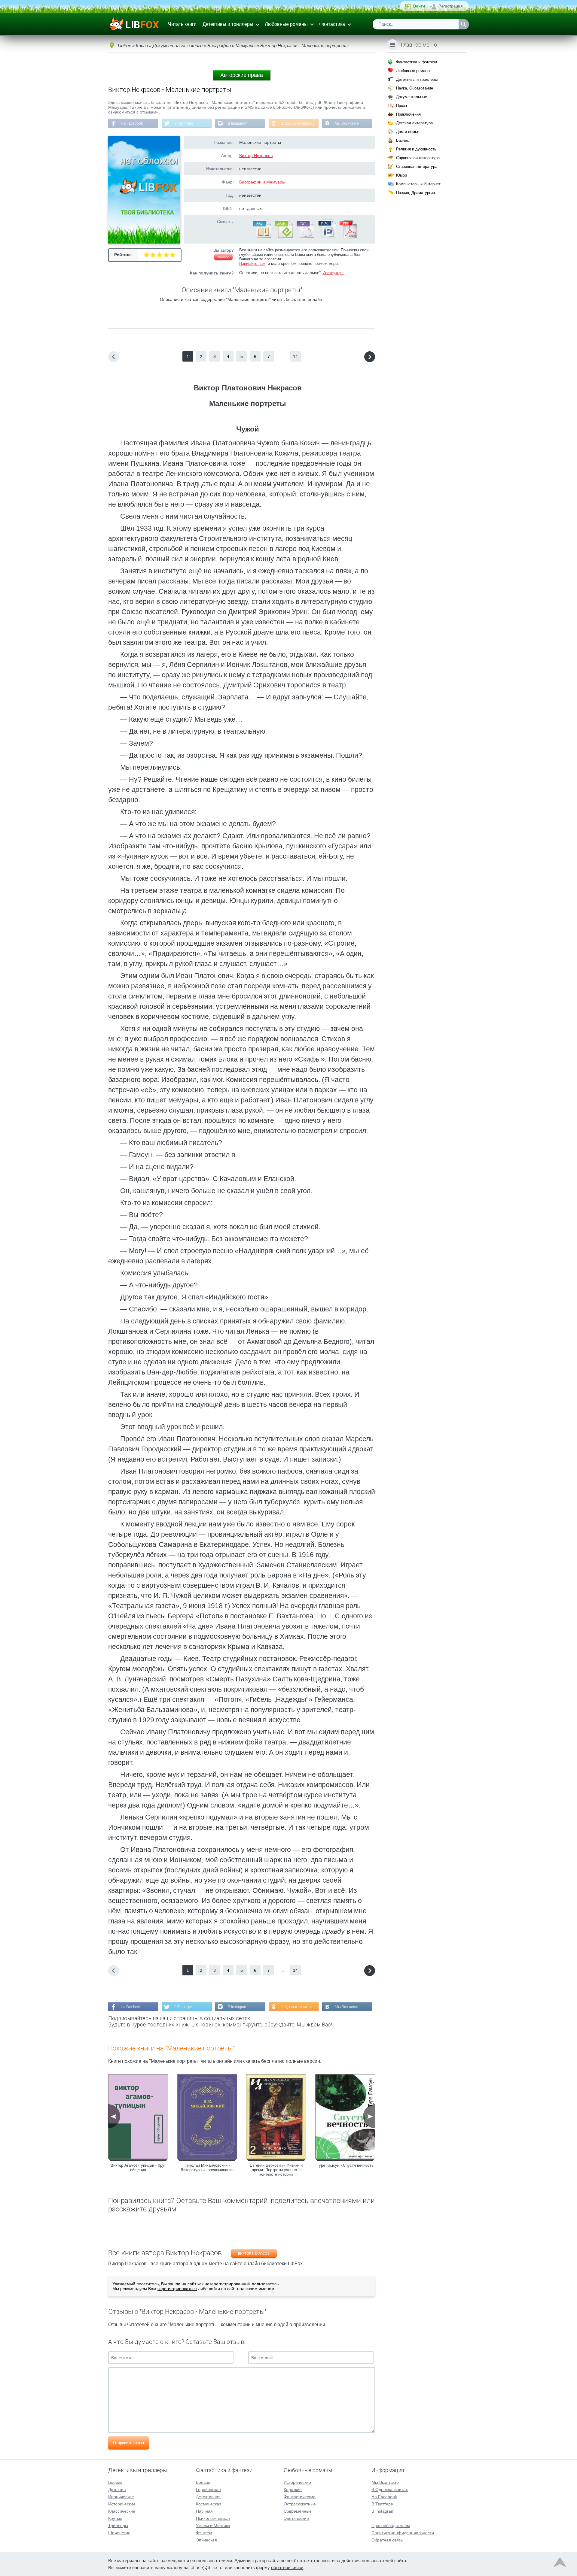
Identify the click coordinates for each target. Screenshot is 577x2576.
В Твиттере (184, 123)
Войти (419, 6)
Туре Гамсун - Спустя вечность (345, 2165)
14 (295, 356)
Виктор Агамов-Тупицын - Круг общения (138, 2168)
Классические (122, 2511)
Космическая (209, 2504)
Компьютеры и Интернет (418, 184)
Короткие (293, 2490)
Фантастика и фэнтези (417, 62)
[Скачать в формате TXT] (305, 237)
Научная (204, 2511)
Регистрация (451, 6)
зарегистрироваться (177, 2289)
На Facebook (132, 123)
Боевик (115, 2482)
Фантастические (300, 2497)
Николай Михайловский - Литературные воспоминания (207, 2168)
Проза (401, 106)
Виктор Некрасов (256, 156)
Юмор (401, 175)
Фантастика (332, 24)
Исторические (122, 2504)
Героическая (208, 2490)
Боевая (203, 2482)
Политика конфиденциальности (403, 2533)
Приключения (408, 114)
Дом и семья (408, 132)
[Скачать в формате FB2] (262, 237)
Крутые (115, 2518)
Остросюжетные (300, 2504)
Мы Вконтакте (347, 123)
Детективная (208, 2497)
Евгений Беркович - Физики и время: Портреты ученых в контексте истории (276, 2170)
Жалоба (223, 257)
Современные (298, 2511)
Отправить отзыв (128, 2443)
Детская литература (414, 123)
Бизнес (403, 140)
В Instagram (238, 123)
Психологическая (213, 2518)
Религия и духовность (416, 149)
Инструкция (333, 273)
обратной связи (287, 2567)
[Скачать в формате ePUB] (283, 237)
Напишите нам (252, 264)
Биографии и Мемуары (262, 182)
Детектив (117, 2490)
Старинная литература (417, 167)
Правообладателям (391, 2526)
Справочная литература (418, 158)
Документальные (412, 97)
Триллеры (118, 2526)
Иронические (121, 2497)
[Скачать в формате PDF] (348, 237)
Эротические (296, 2518)
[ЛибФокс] (134, 24)
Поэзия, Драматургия (415, 193)
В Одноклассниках (297, 123)
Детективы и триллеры (228, 24)
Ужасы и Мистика (213, 2526)
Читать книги (182, 24)
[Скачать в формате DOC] (327, 237)
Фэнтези (204, 2533)
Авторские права (242, 75)
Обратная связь (387, 2540)
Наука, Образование (415, 88)
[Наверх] (560, 2564)
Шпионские (119, 2533)
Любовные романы (286, 24)
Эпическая (206, 2540)
